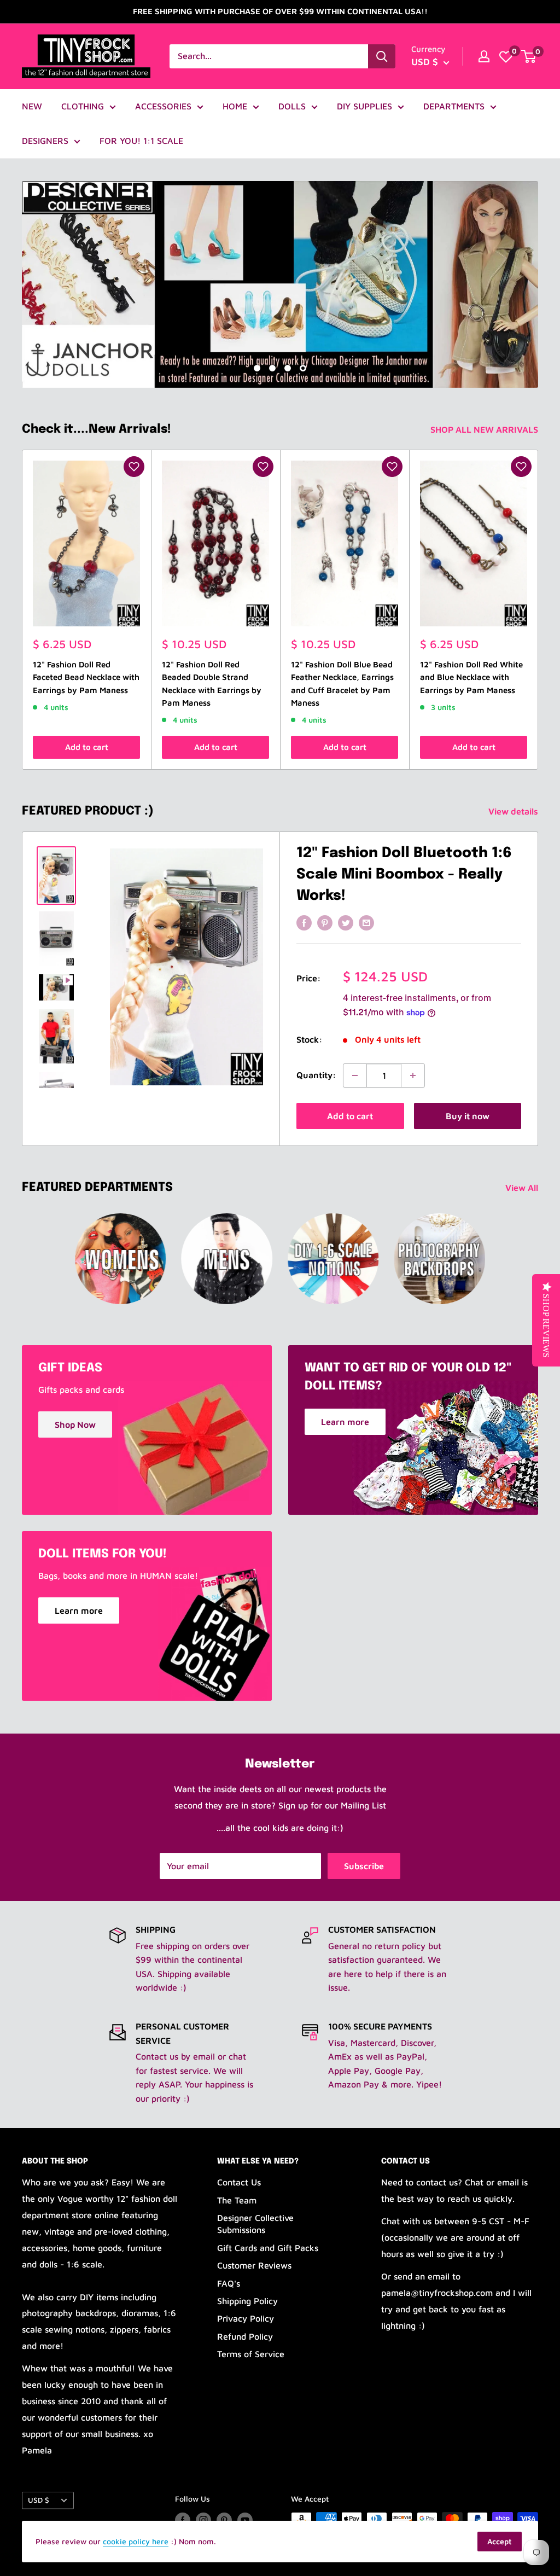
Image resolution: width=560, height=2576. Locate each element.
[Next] (538, 610)
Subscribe (364, 1866)
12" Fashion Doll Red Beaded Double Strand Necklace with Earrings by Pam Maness (212, 684)
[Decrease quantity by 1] (355, 1075)
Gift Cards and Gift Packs (268, 2248)
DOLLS (292, 106)
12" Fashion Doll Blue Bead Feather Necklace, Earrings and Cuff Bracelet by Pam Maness (342, 684)
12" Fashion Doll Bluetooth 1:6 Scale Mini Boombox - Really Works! (404, 874)
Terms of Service (251, 2354)
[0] (506, 56)
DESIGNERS (45, 141)
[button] (134, 467)
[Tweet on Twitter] (346, 922)
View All (523, 1188)
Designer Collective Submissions (255, 2224)
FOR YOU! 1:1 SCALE (141, 141)
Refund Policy (245, 2336)
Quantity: (316, 1075)
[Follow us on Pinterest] (224, 2520)
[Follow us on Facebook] (183, 2520)
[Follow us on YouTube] (245, 2520)
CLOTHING (83, 106)
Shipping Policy (247, 2301)
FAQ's (229, 2283)
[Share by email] (366, 922)
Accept (500, 2541)
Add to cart (87, 747)
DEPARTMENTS (454, 106)
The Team (237, 2200)
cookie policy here (136, 2541)
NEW (32, 106)
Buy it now (468, 1116)
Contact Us (239, 2182)
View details (514, 811)
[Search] (382, 56)
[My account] (484, 56)
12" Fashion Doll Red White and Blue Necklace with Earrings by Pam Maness (471, 677)
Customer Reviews (254, 2265)
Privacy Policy (246, 2318)
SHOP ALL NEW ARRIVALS (485, 429)
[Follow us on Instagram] (203, 2520)
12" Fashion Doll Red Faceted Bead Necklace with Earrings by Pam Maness (86, 677)
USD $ (39, 2500)
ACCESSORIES (163, 106)
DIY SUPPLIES (364, 106)
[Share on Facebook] (304, 922)
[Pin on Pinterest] (325, 922)
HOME (235, 106)
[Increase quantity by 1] (413, 1075)
